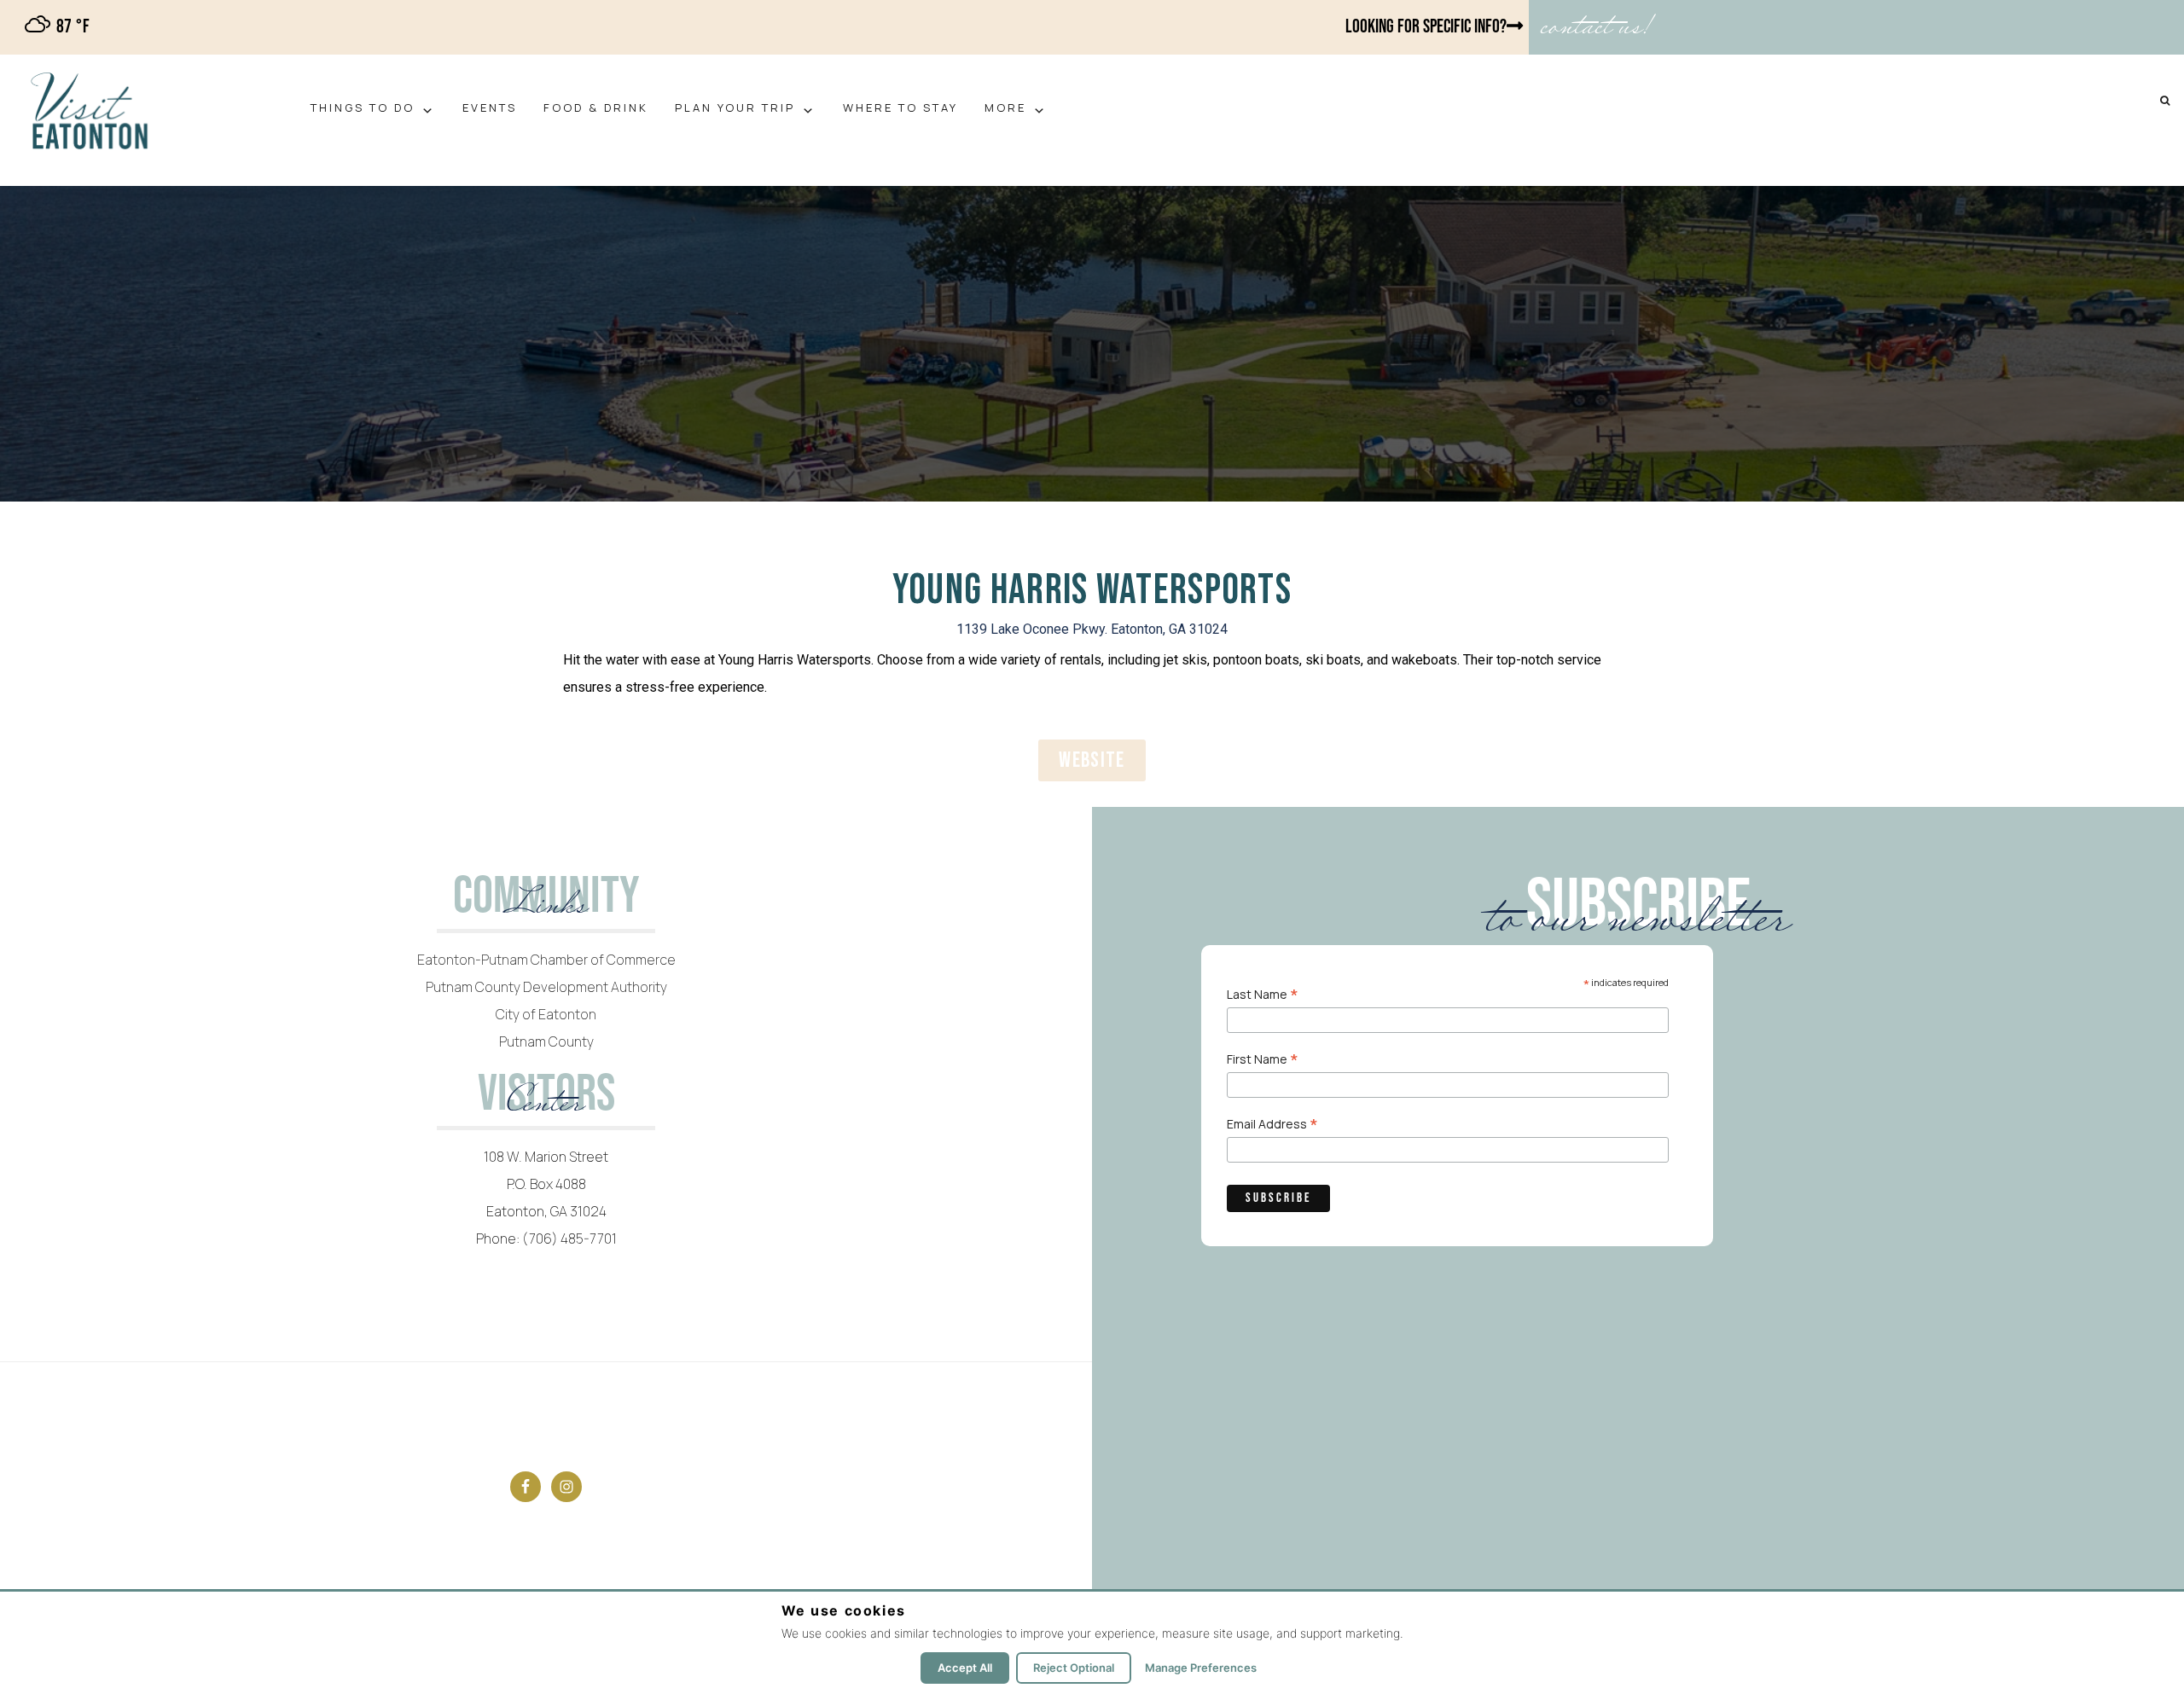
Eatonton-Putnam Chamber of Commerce (546, 960)
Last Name (1263, 993)
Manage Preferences (1201, 1668)
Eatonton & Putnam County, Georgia (134, 112)
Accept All (965, 1668)
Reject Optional (1074, 1668)
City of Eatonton (546, 1014)
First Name (1263, 1058)
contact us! (1595, 27)
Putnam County (546, 1041)
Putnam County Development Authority (546, 987)
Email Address (1272, 1123)
